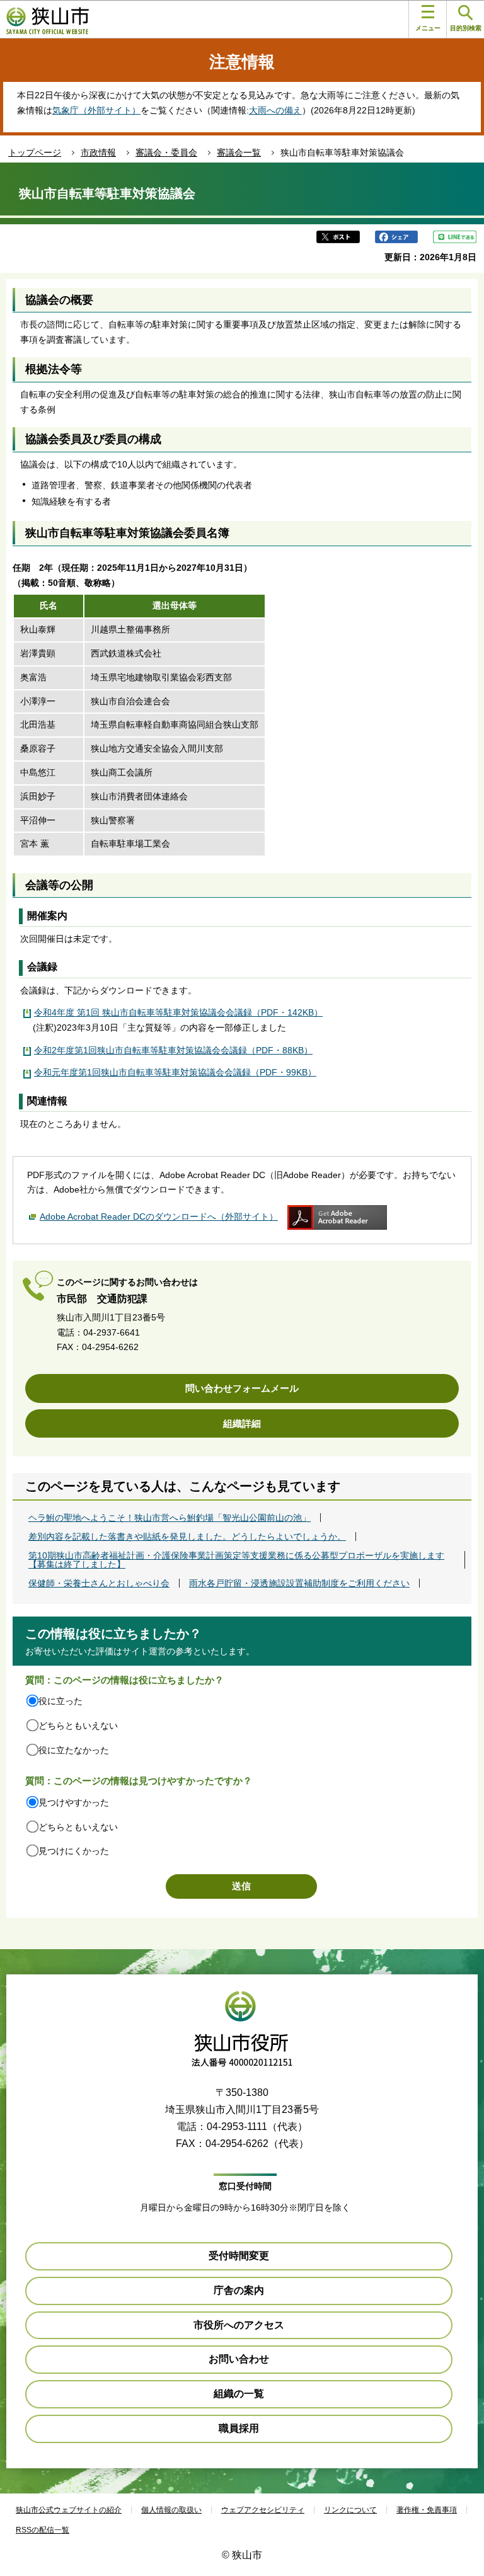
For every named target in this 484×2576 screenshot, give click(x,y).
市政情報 (98, 152)
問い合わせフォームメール (242, 1388)
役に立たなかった (74, 1750)
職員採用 (239, 2428)
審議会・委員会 (166, 152)
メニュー (428, 28)
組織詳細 (242, 1423)
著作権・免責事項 (427, 2510)
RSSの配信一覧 (43, 2530)
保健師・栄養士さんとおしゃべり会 (99, 1583)
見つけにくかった (74, 1851)
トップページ (35, 152)
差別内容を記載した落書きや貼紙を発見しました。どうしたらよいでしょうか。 (187, 1537)
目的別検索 (466, 28)
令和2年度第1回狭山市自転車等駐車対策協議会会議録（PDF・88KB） (173, 1050)
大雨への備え (275, 110)
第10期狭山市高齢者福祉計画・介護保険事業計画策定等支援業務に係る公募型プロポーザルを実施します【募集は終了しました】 (236, 1560)
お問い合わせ (239, 2359)
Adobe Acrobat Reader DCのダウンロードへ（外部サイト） (159, 1216)
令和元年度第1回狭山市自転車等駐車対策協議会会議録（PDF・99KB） (175, 1072)
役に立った (60, 1701)
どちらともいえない (78, 1726)
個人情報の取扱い (171, 2510)
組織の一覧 (239, 2394)
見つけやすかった (74, 1802)
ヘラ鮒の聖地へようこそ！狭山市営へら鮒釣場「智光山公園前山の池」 (170, 1518)
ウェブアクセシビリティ (263, 2510)
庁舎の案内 (239, 2290)
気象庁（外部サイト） (96, 110)
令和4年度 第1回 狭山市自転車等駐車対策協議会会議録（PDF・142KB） (178, 1012)
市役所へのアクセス (239, 2325)
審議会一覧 (239, 152)
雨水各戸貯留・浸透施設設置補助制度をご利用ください (299, 1583)
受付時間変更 (239, 2256)
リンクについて (350, 2510)
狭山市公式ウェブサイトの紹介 (69, 2510)
